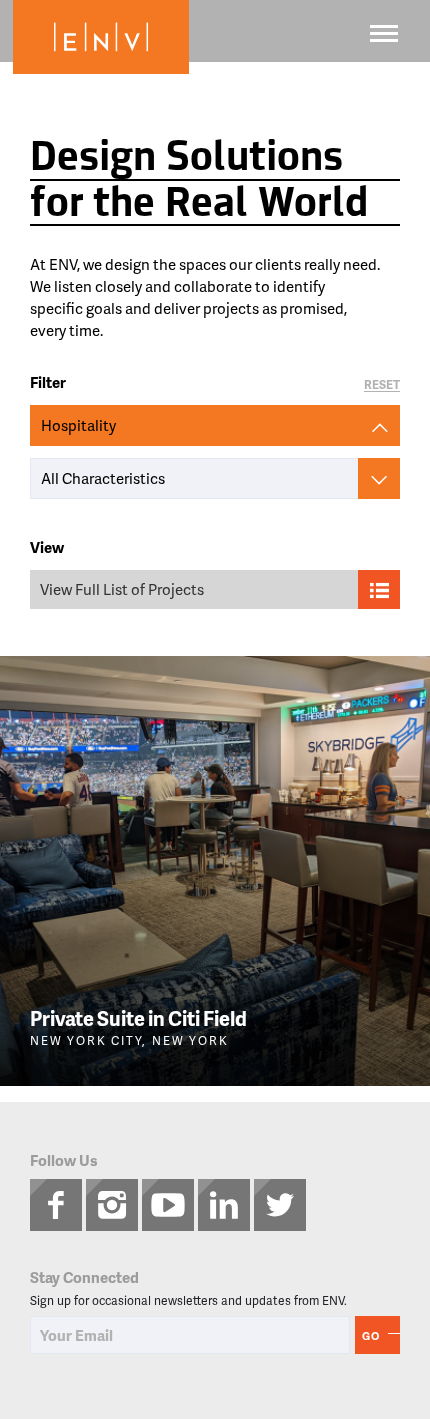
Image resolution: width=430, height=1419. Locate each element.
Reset (382, 385)
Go (371, 1335)
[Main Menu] (384, 33)
